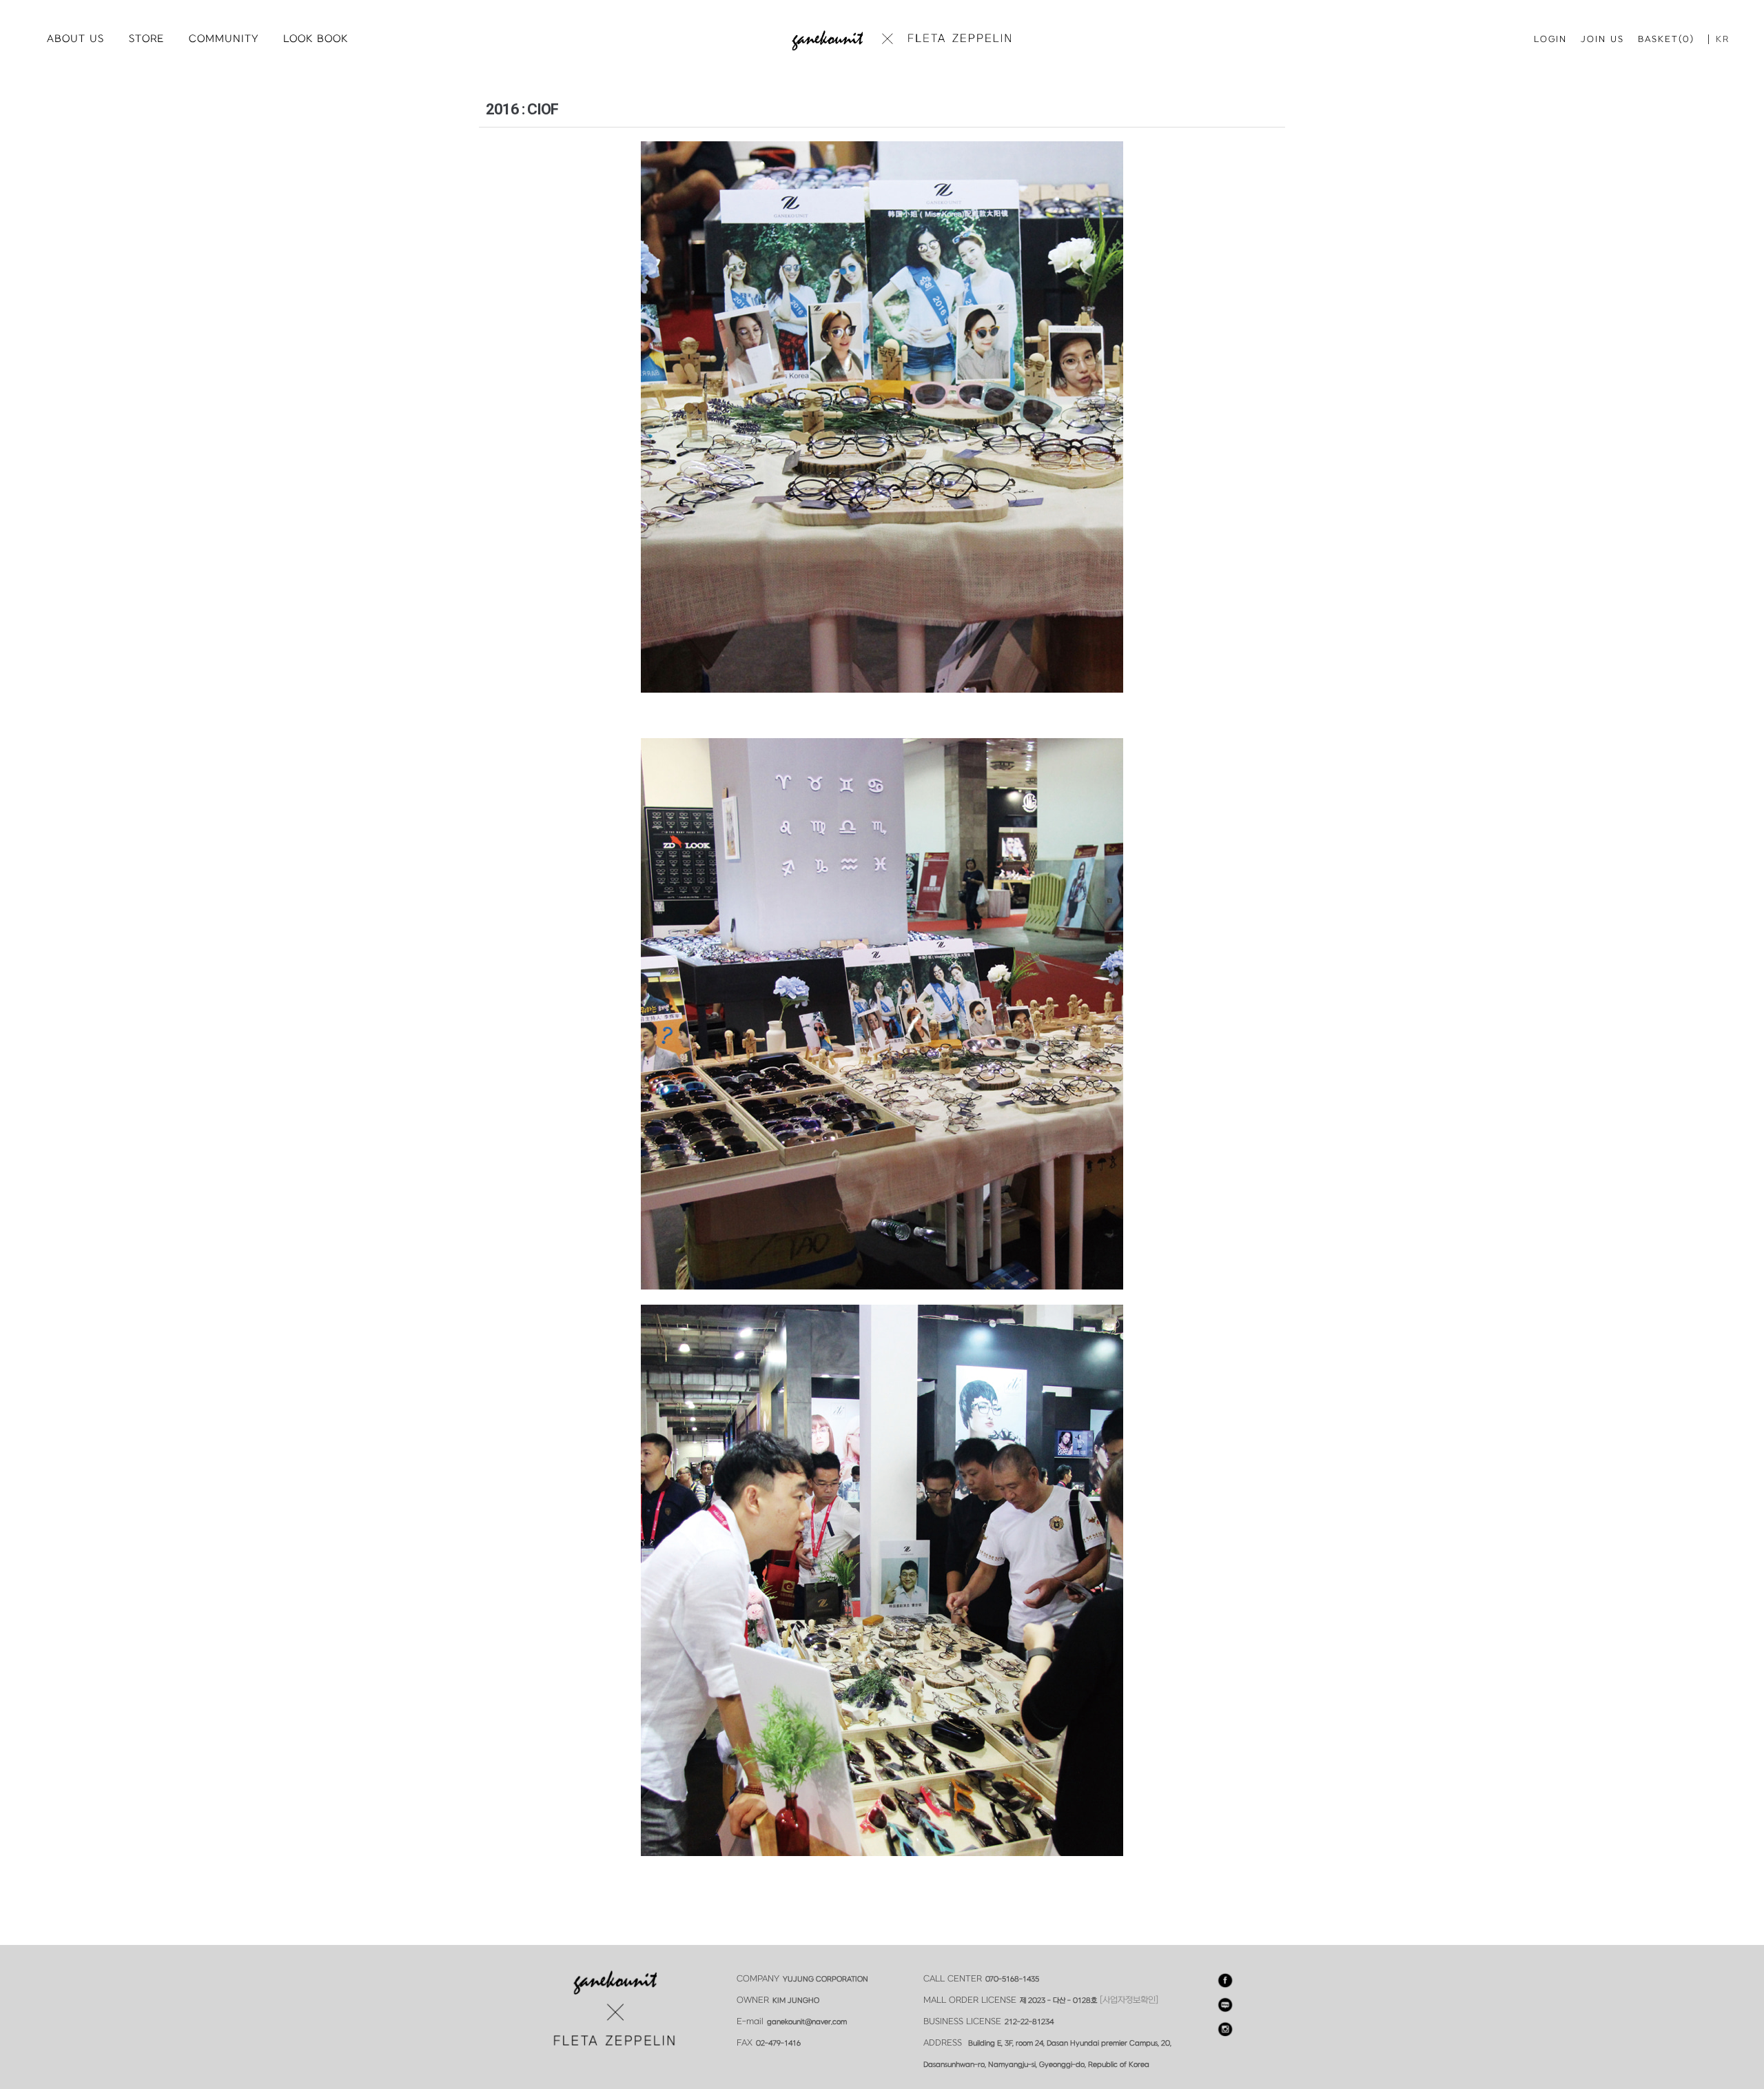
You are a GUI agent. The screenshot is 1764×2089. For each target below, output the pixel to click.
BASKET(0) (1666, 39)
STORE (146, 39)
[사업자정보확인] (1129, 2000)
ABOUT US (75, 39)
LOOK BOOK (316, 39)
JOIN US (1602, 39)
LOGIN (1550, 39)
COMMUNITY (224, 39)
